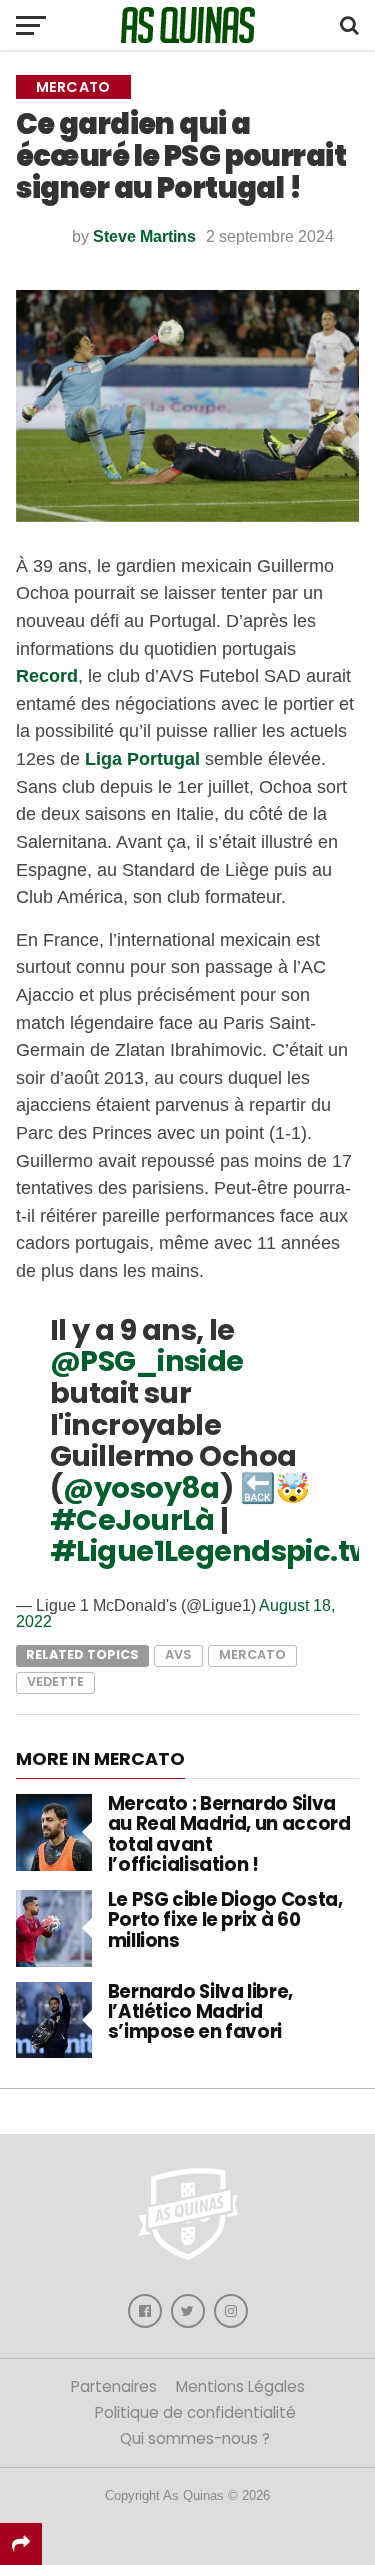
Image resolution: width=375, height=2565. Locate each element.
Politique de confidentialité (195, 2412)
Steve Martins (144, 236)
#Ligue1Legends (168, 1551)
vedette (55, 1681)
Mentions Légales (240, 2386)
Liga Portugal (142, 758)
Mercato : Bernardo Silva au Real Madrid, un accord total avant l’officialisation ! (229, 1834)
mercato (252, 1654)
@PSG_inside (147, 1361)
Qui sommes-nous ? (195, 2438)
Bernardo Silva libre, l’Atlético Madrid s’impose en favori (200, 2011)
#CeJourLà (132, 1520)
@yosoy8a (141, 1488)
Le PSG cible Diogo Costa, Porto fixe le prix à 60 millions (225, 1919)
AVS (178, 1654)
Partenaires (114, 2386)
